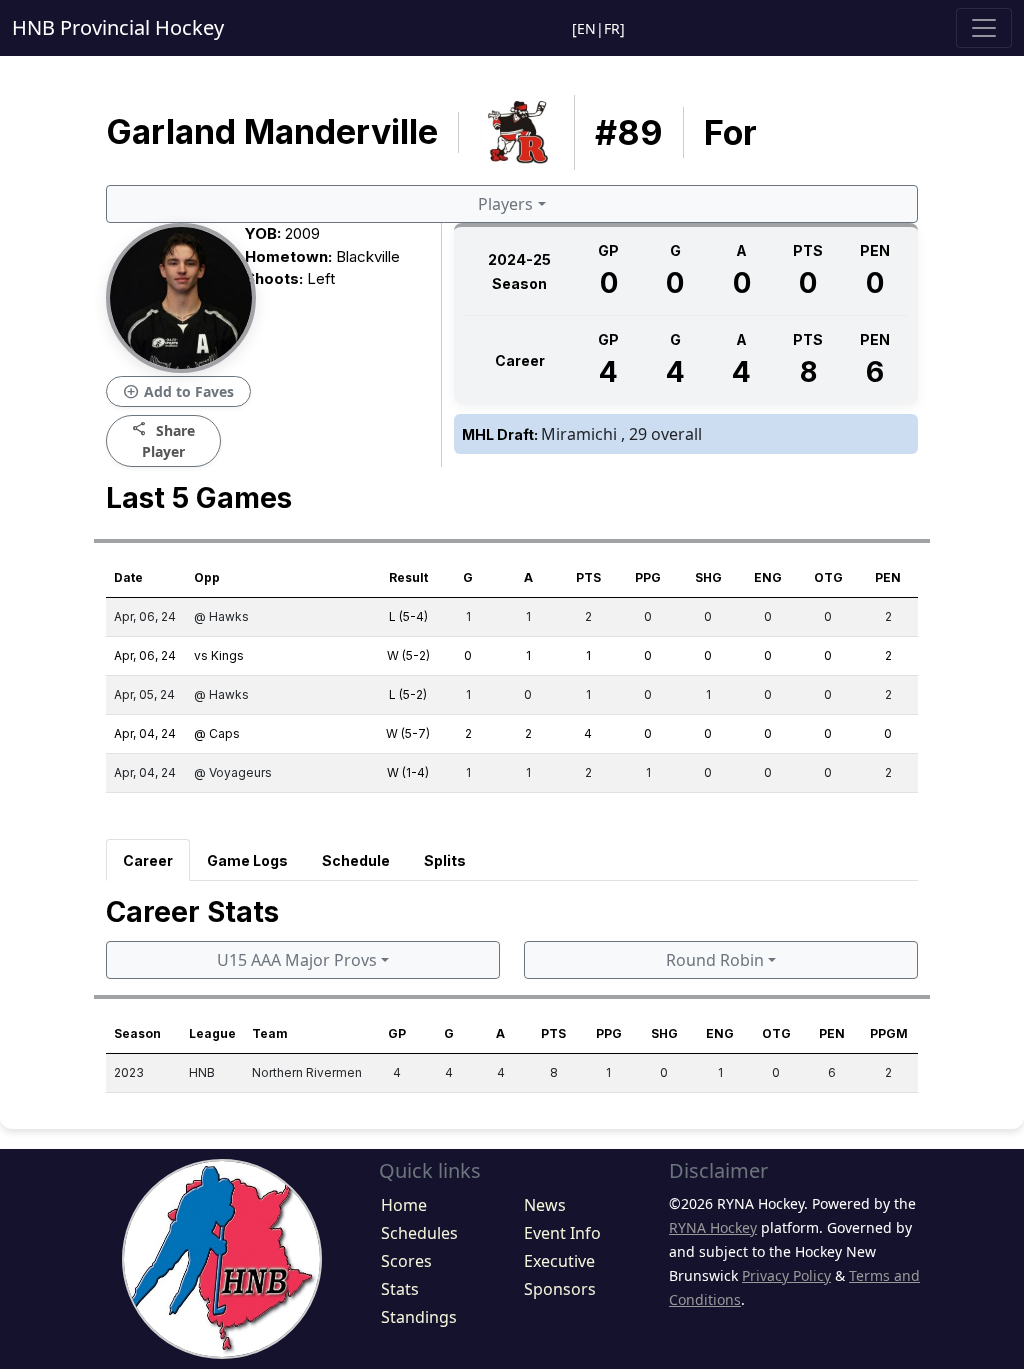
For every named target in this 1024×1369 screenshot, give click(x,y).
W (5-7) (408, 733)
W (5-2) (408, 655)
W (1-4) (408, 772)
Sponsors (560, 1289)
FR (612, 28)
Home (404, 1205)
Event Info (562, 1233)
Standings (419, 1317)
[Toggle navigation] (984, 28)
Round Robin (715, 960)
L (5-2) (408, 694)
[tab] (148, 860)
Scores (406, 1261)
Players (505, 204)
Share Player (163, 440)
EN (586, 28)
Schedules (419, 1233)
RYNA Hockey (713, 1227)
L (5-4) (408, 616)
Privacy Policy (786, 1275)
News (545, 1205)
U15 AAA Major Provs (297, 960)
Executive (559, 1261)
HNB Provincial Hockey (118, 27)
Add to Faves (178, 392)
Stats (400, 1289)
